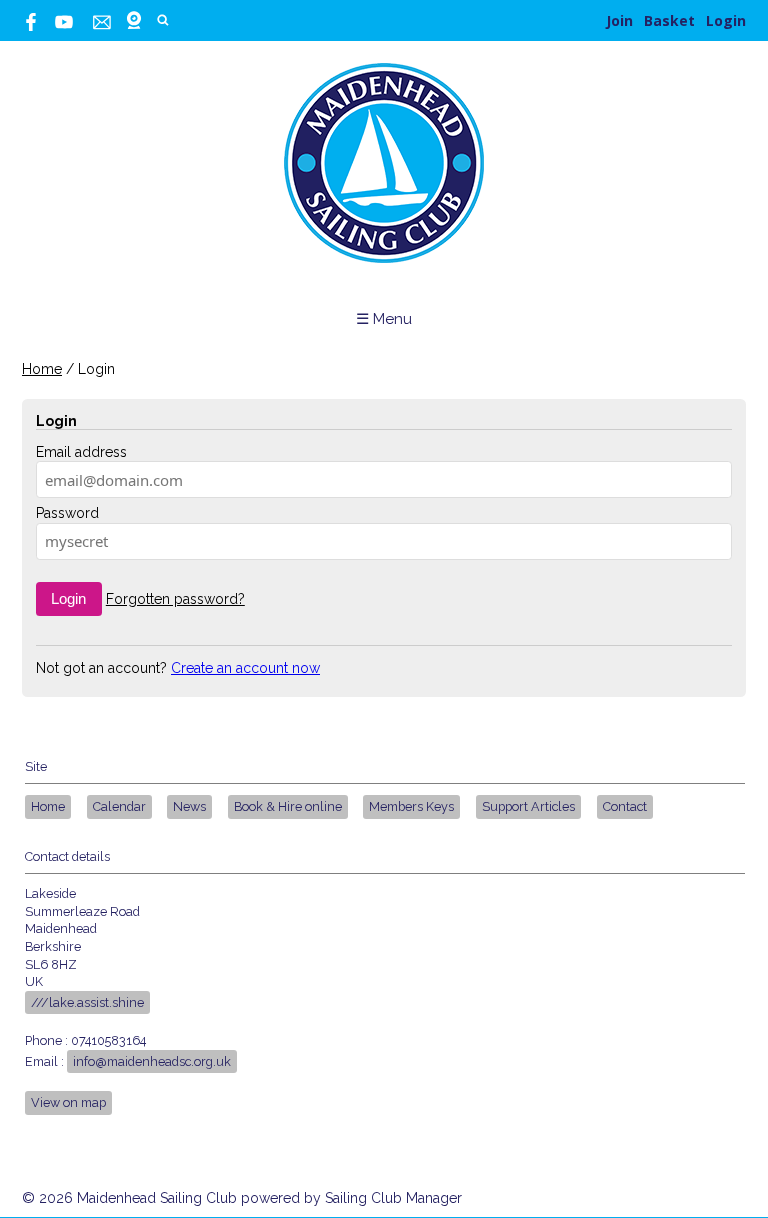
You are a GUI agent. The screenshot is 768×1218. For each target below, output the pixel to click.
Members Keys (411, 806)
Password (67, 513)
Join (619, 20)
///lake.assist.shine (87, 1002)
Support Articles (528, 806)
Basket (669, 20)
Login (726, 20)
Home (42, 369)
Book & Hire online (288, 806)
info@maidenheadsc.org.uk (152, 1061)
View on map (68, 1102)
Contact (625, 806)
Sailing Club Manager (393, 1198)
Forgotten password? (175, 599)
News (189, 806)
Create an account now (245, 668)
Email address (81, 452)
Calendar (119, 806)
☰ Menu (384, 319)
